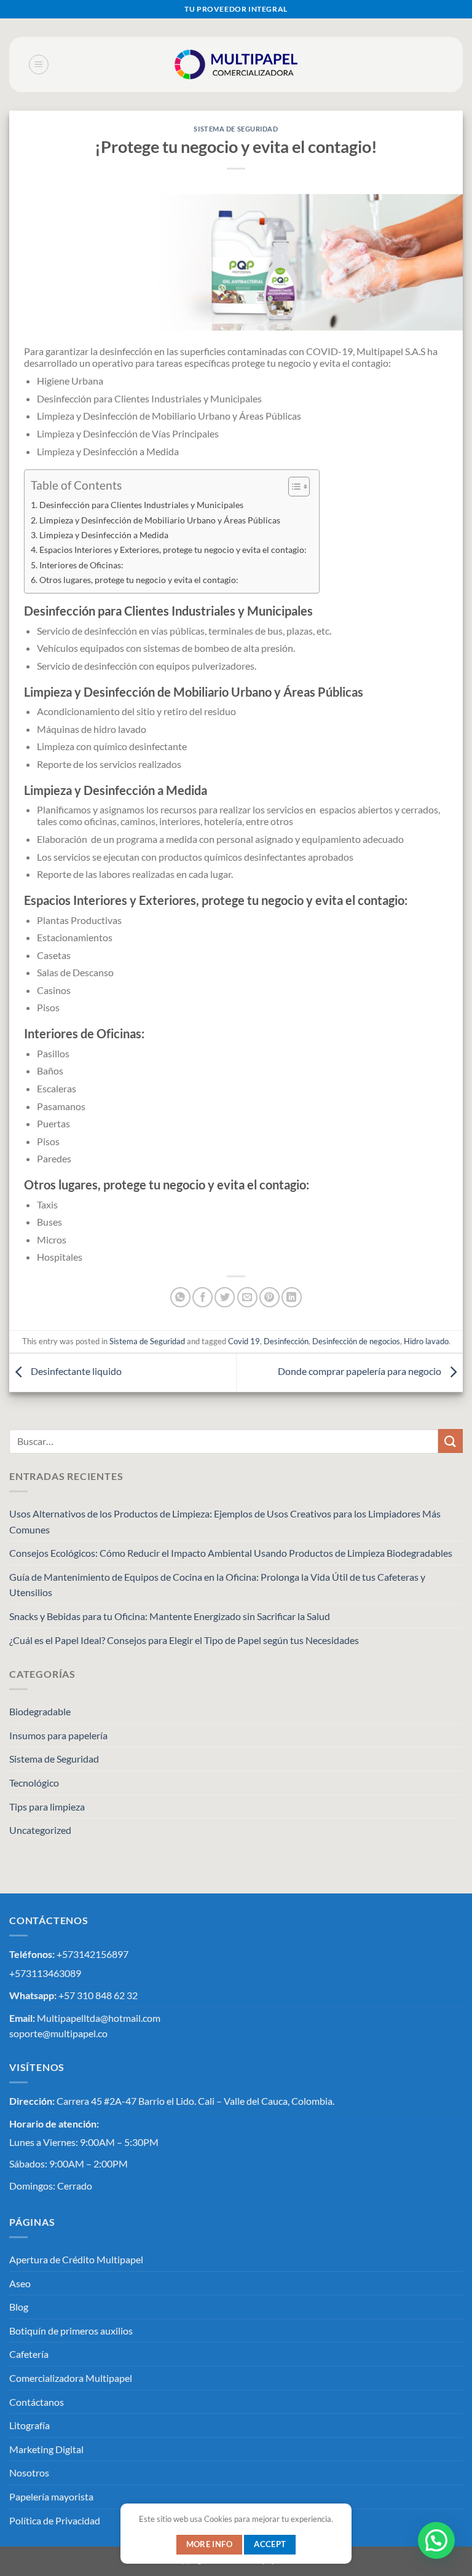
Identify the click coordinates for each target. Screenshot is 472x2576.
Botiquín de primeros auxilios (71, 2331)
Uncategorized (40, 1830)
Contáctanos (37, 2402)
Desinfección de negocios (356, 1341)
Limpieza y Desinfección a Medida (104, 535)
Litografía (29, 2425)
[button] (435, 2422)
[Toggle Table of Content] (293, 487)
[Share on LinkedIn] (292, 1297)
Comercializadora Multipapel (71, 2378)
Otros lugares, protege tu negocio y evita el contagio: (139, 580)
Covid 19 (244, 1341)
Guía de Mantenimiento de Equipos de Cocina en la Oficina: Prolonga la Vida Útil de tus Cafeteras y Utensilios (217, 1585)
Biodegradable (40, 1711)
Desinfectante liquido (75, 1371)
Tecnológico (34, 1783)
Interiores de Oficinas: (81, 565)
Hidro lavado (426, 1341)
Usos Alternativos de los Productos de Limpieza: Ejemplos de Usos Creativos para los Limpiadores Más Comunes (225, 1521)
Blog (19, 2307)
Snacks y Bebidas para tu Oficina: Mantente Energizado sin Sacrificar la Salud (170, 1616)
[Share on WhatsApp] (180, 1297)
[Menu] (39, 65)
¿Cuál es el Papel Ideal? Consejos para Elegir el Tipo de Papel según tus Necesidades (184, 1640)
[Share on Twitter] (225, 1297)
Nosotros (29, 2472)
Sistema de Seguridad (236, 129)
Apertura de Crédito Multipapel (76, 2259)
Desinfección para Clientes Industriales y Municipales (141, 505)
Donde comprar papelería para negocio (360, 1371)
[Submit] (450, 1441)
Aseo (20, 2283)
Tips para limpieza (47, 1807)
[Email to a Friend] (247, 1297)
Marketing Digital (46, 2449)
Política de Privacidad (55, 2520)
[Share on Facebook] (203, 1297)
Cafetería (29, 2354)
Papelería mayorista (51, 2496)
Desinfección (286, 1341)
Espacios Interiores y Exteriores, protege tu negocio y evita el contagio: (173, 550)
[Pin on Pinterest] (269, 1297)
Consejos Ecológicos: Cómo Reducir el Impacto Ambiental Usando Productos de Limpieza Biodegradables (231, 1553)
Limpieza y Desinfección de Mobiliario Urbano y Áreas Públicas (160, 520)
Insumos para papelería (58, 1735)
